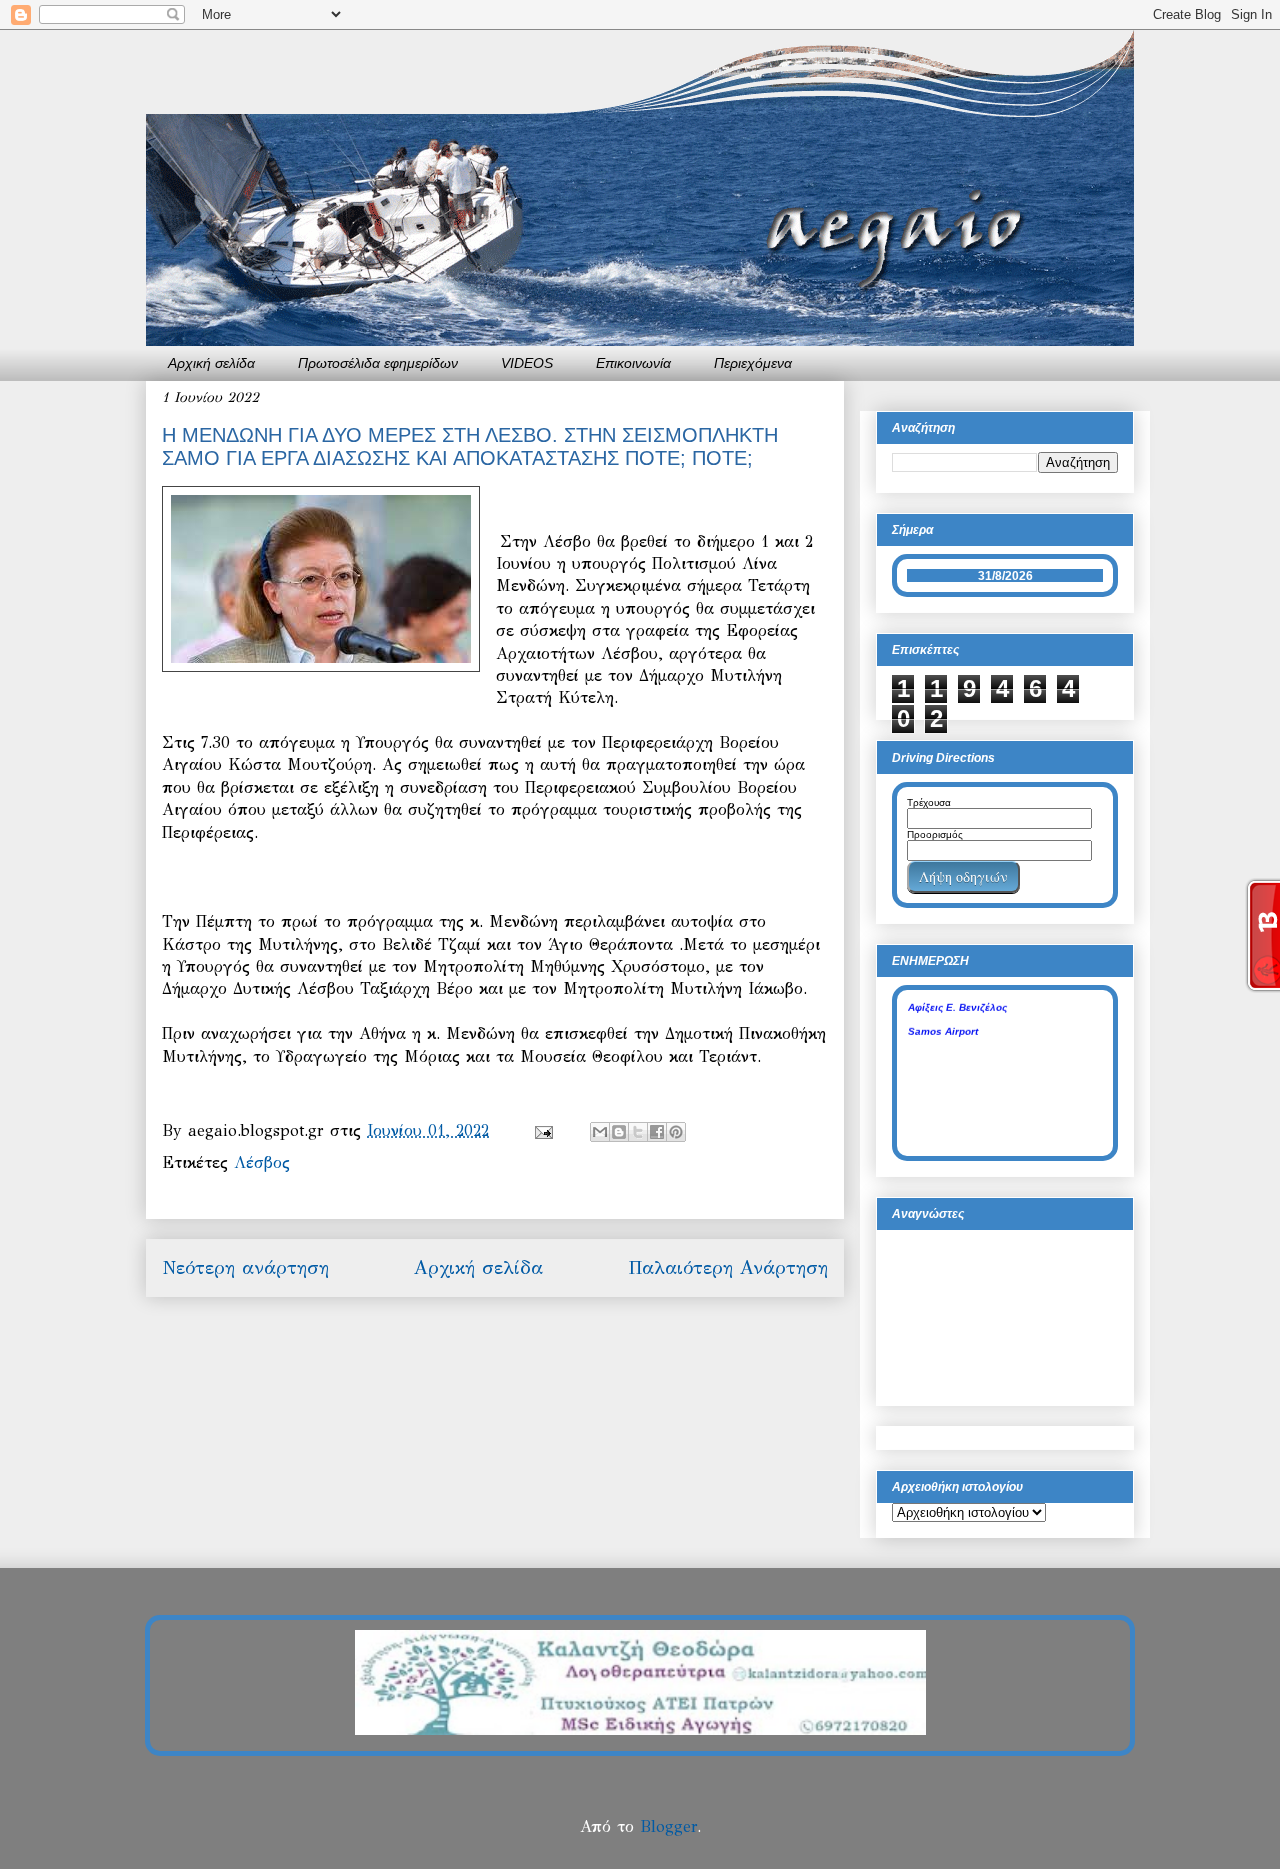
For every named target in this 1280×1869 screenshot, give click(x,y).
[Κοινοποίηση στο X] (638, 1132)
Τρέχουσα (929, 802)
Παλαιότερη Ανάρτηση (728, 1267)
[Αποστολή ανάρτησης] (543, 1130)
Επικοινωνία (633, 363)
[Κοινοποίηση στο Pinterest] (676, 1132)
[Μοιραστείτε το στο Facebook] (657, 1132)
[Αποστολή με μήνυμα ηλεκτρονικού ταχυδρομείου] (600, 1132)
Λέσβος (262, 1162)
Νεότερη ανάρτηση (245, 1267)
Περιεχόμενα (753, 363)
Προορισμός (935, 834)
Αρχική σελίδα (211, 363)
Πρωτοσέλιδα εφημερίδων (378, 363)
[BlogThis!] (619, 1132)
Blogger (668, 1826)
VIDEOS (527, 363)
